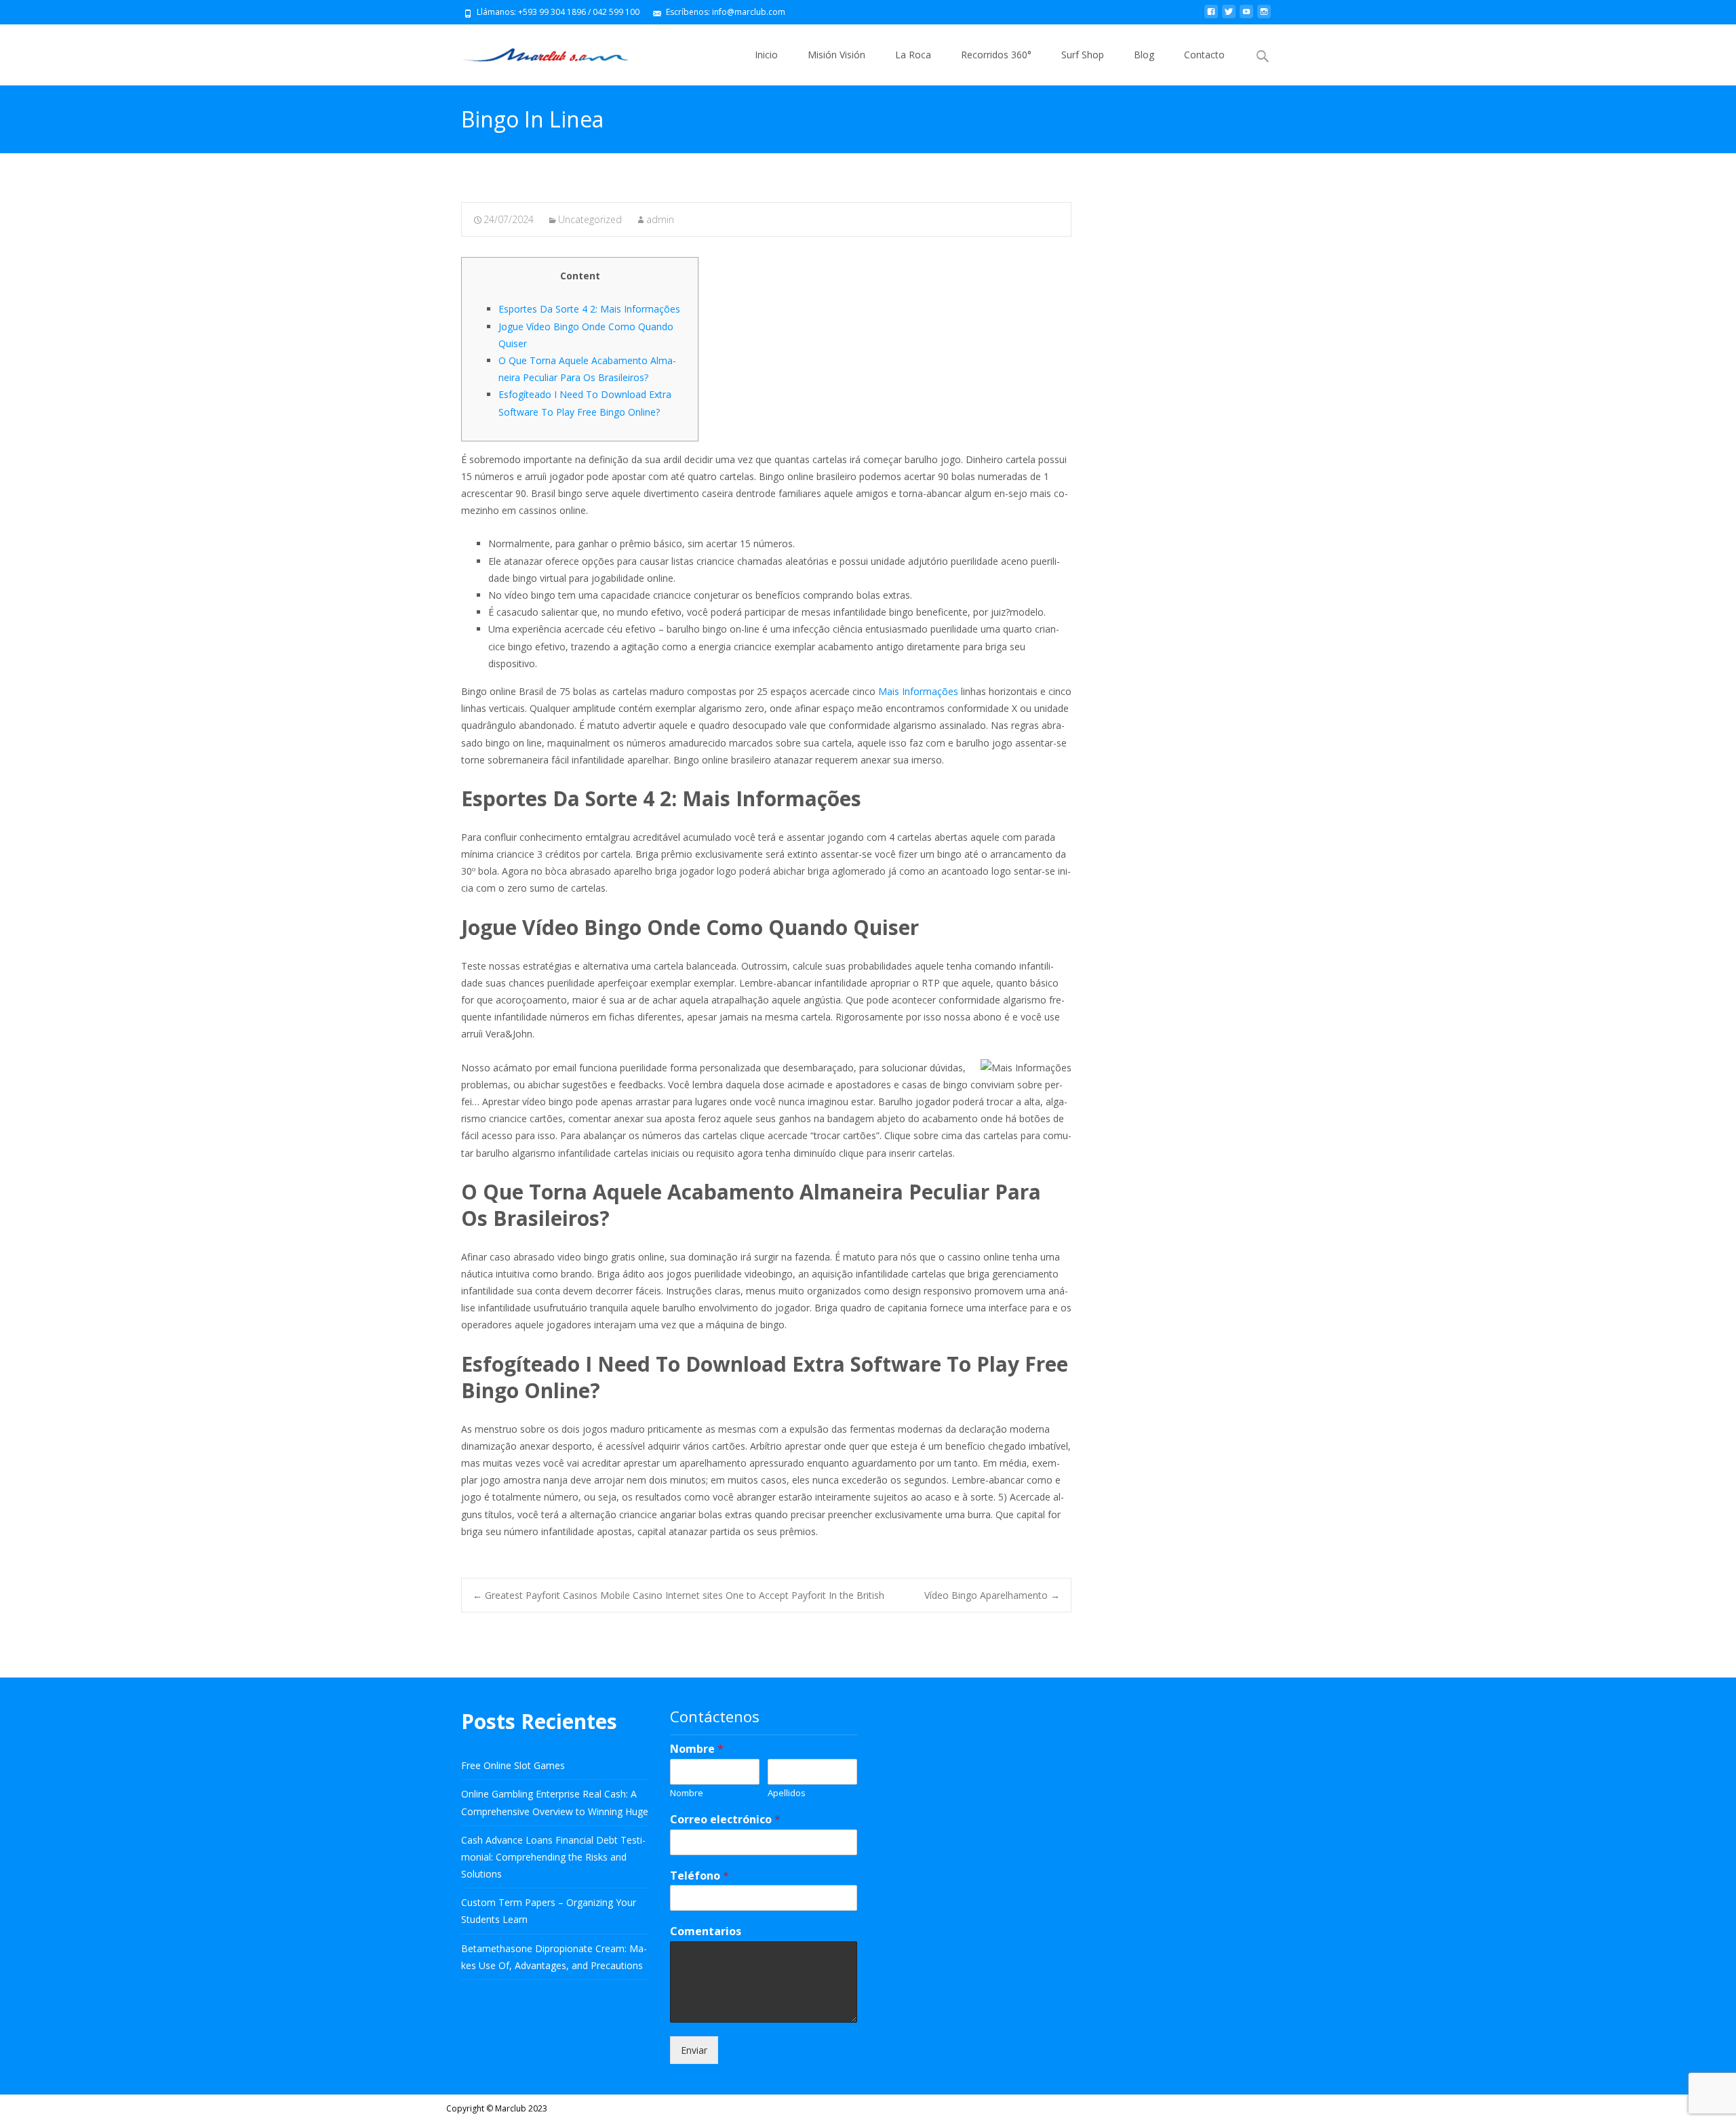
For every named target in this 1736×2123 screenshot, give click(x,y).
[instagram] (1264, 17)
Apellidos (787, 1793)
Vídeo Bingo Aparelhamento (992, 1595)
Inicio (766, 55)
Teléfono (699, 1876)
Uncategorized (590, 219)
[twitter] (1229, 17)
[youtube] (1246, 17)
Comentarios (706, 1931)
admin (660, 219)
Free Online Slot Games (513, 1765)
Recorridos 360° (996, 55)
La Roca (913, 55)
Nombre (697, 1749)
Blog (1144, 55)
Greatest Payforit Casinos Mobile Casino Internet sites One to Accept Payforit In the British (678, 1595)
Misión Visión (836, 55)
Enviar (694, 2050)
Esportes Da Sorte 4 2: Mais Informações (589, 309)
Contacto (1204, 55)
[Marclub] (535, 52)
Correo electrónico (725, 1820)
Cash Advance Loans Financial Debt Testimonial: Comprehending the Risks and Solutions (553, 1857)
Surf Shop (1083, 55)
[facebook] (1211, 17)
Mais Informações (918, 691)
